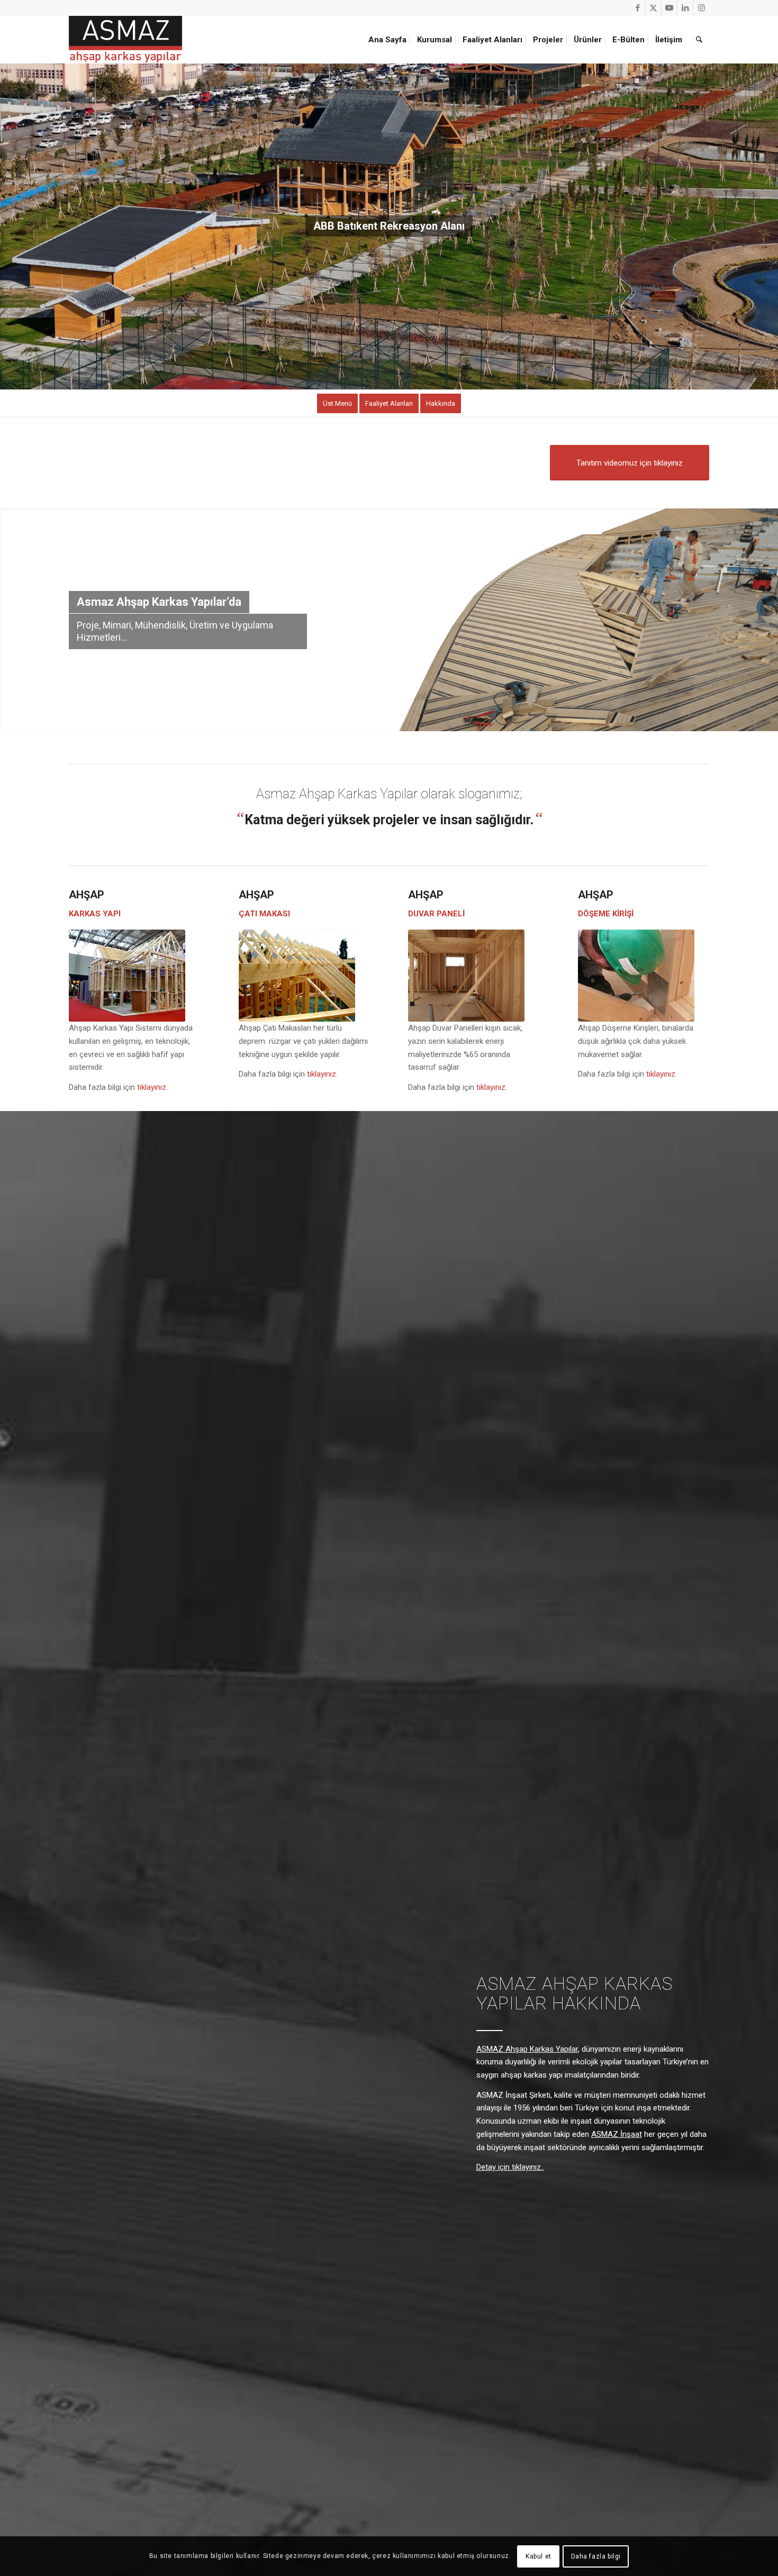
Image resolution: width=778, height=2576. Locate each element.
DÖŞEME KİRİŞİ (606, 914)
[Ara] (699, 40)
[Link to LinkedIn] (685, 8)
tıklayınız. (152, 1087)
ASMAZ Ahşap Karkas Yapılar (527, 2049)
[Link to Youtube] (669, 8)
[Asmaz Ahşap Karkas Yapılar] (125, 40)
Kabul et (539, 2556)
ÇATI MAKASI (264, 914)
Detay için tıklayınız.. (510, 2167)
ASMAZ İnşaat (617, 2134)
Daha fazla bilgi (596, 2556)
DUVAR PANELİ (436, 914)
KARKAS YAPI (95, 914)
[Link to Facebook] (637, 8)
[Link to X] (653, 8)
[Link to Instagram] (701, 8)
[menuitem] (389, 40)
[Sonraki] (769, 226)
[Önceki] (9, 226)
